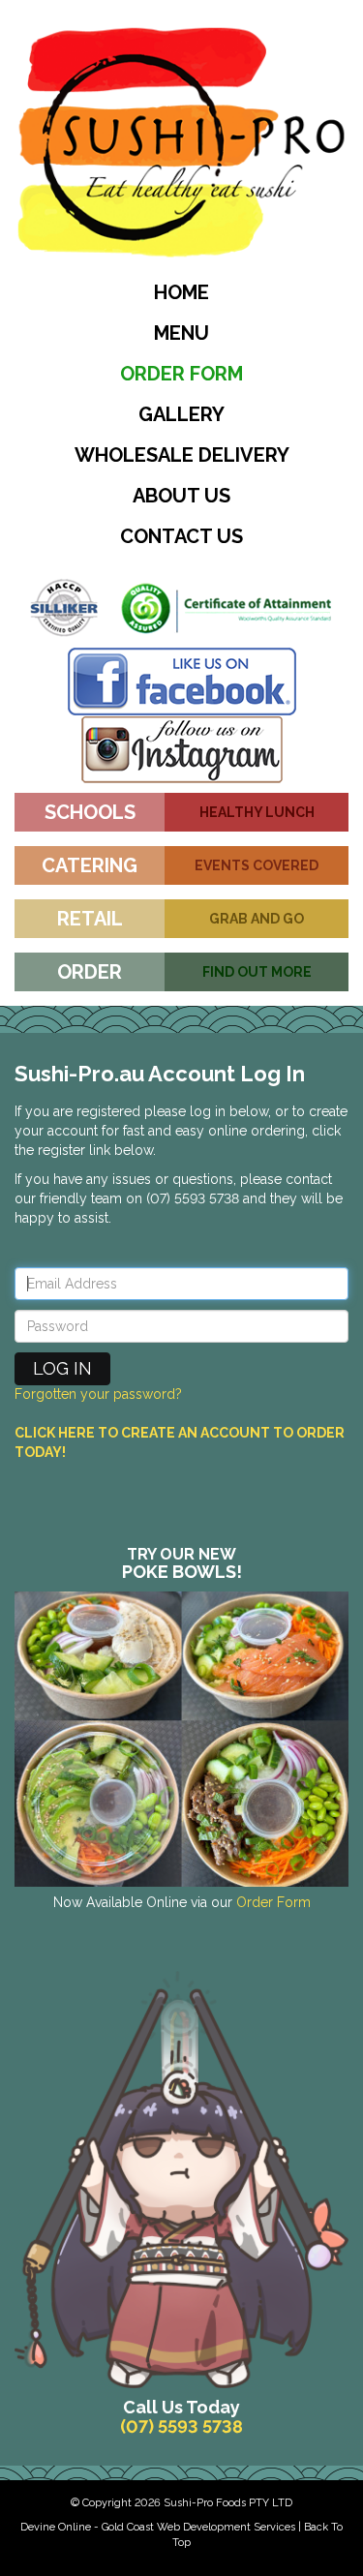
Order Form (181, 374)
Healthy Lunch (257, 812)
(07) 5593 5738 (181, 2426)
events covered (257, 865)
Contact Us (181, 536)
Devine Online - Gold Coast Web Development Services (158, 2527)
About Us (181, 496)
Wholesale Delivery (182, 455)
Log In (62, 1368)
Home (181, 292)
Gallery (181, 414)
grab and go (257, 919)
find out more (257, 972)
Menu (181, 333)
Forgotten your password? (98, 1394)
